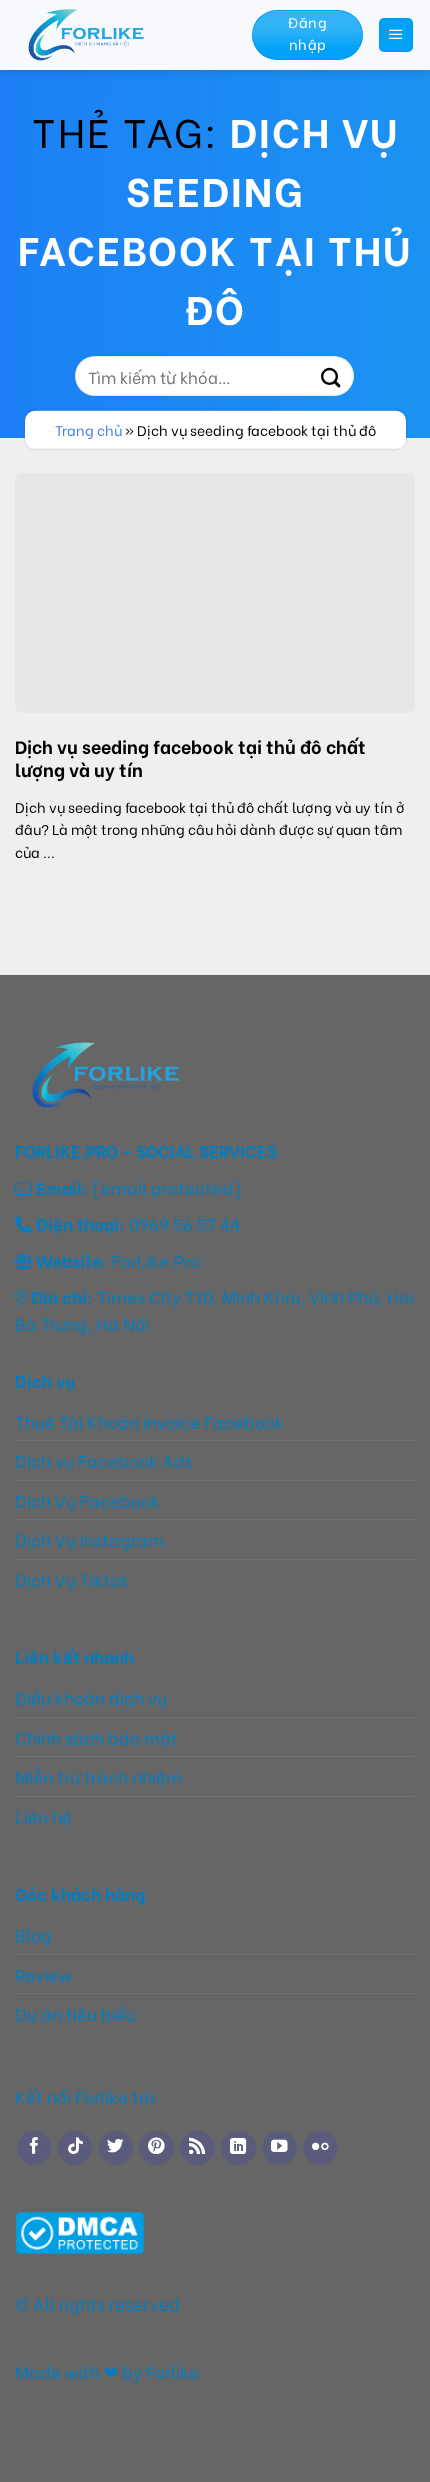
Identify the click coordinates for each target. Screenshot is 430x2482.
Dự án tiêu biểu (75, 2013)
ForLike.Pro (156, 1260)
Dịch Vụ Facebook (87, 1500)
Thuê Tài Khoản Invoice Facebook (149, 1421)
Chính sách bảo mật (96, 1737)
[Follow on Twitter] (116, 2148)
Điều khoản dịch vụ (91, 1697)
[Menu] (396, 34)
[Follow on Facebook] (34, 2148)
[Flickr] (320, 2148)
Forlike (170, 2371)
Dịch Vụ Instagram (89, 1539)
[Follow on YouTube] (279, 2148)
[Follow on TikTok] (75, 2148)
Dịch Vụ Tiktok (72, 1579)
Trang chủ (88, 429)
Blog (33, 1934)
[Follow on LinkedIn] (238, 2148)
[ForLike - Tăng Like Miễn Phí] (118, 35)
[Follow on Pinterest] (156, 2148)
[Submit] (330, 376)
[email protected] (166, 1187)
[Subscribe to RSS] (197, 2148)
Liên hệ (43, 1816)
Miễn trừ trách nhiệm (100, 1776)
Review (43, 1974)
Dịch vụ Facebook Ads (104, 1460)
